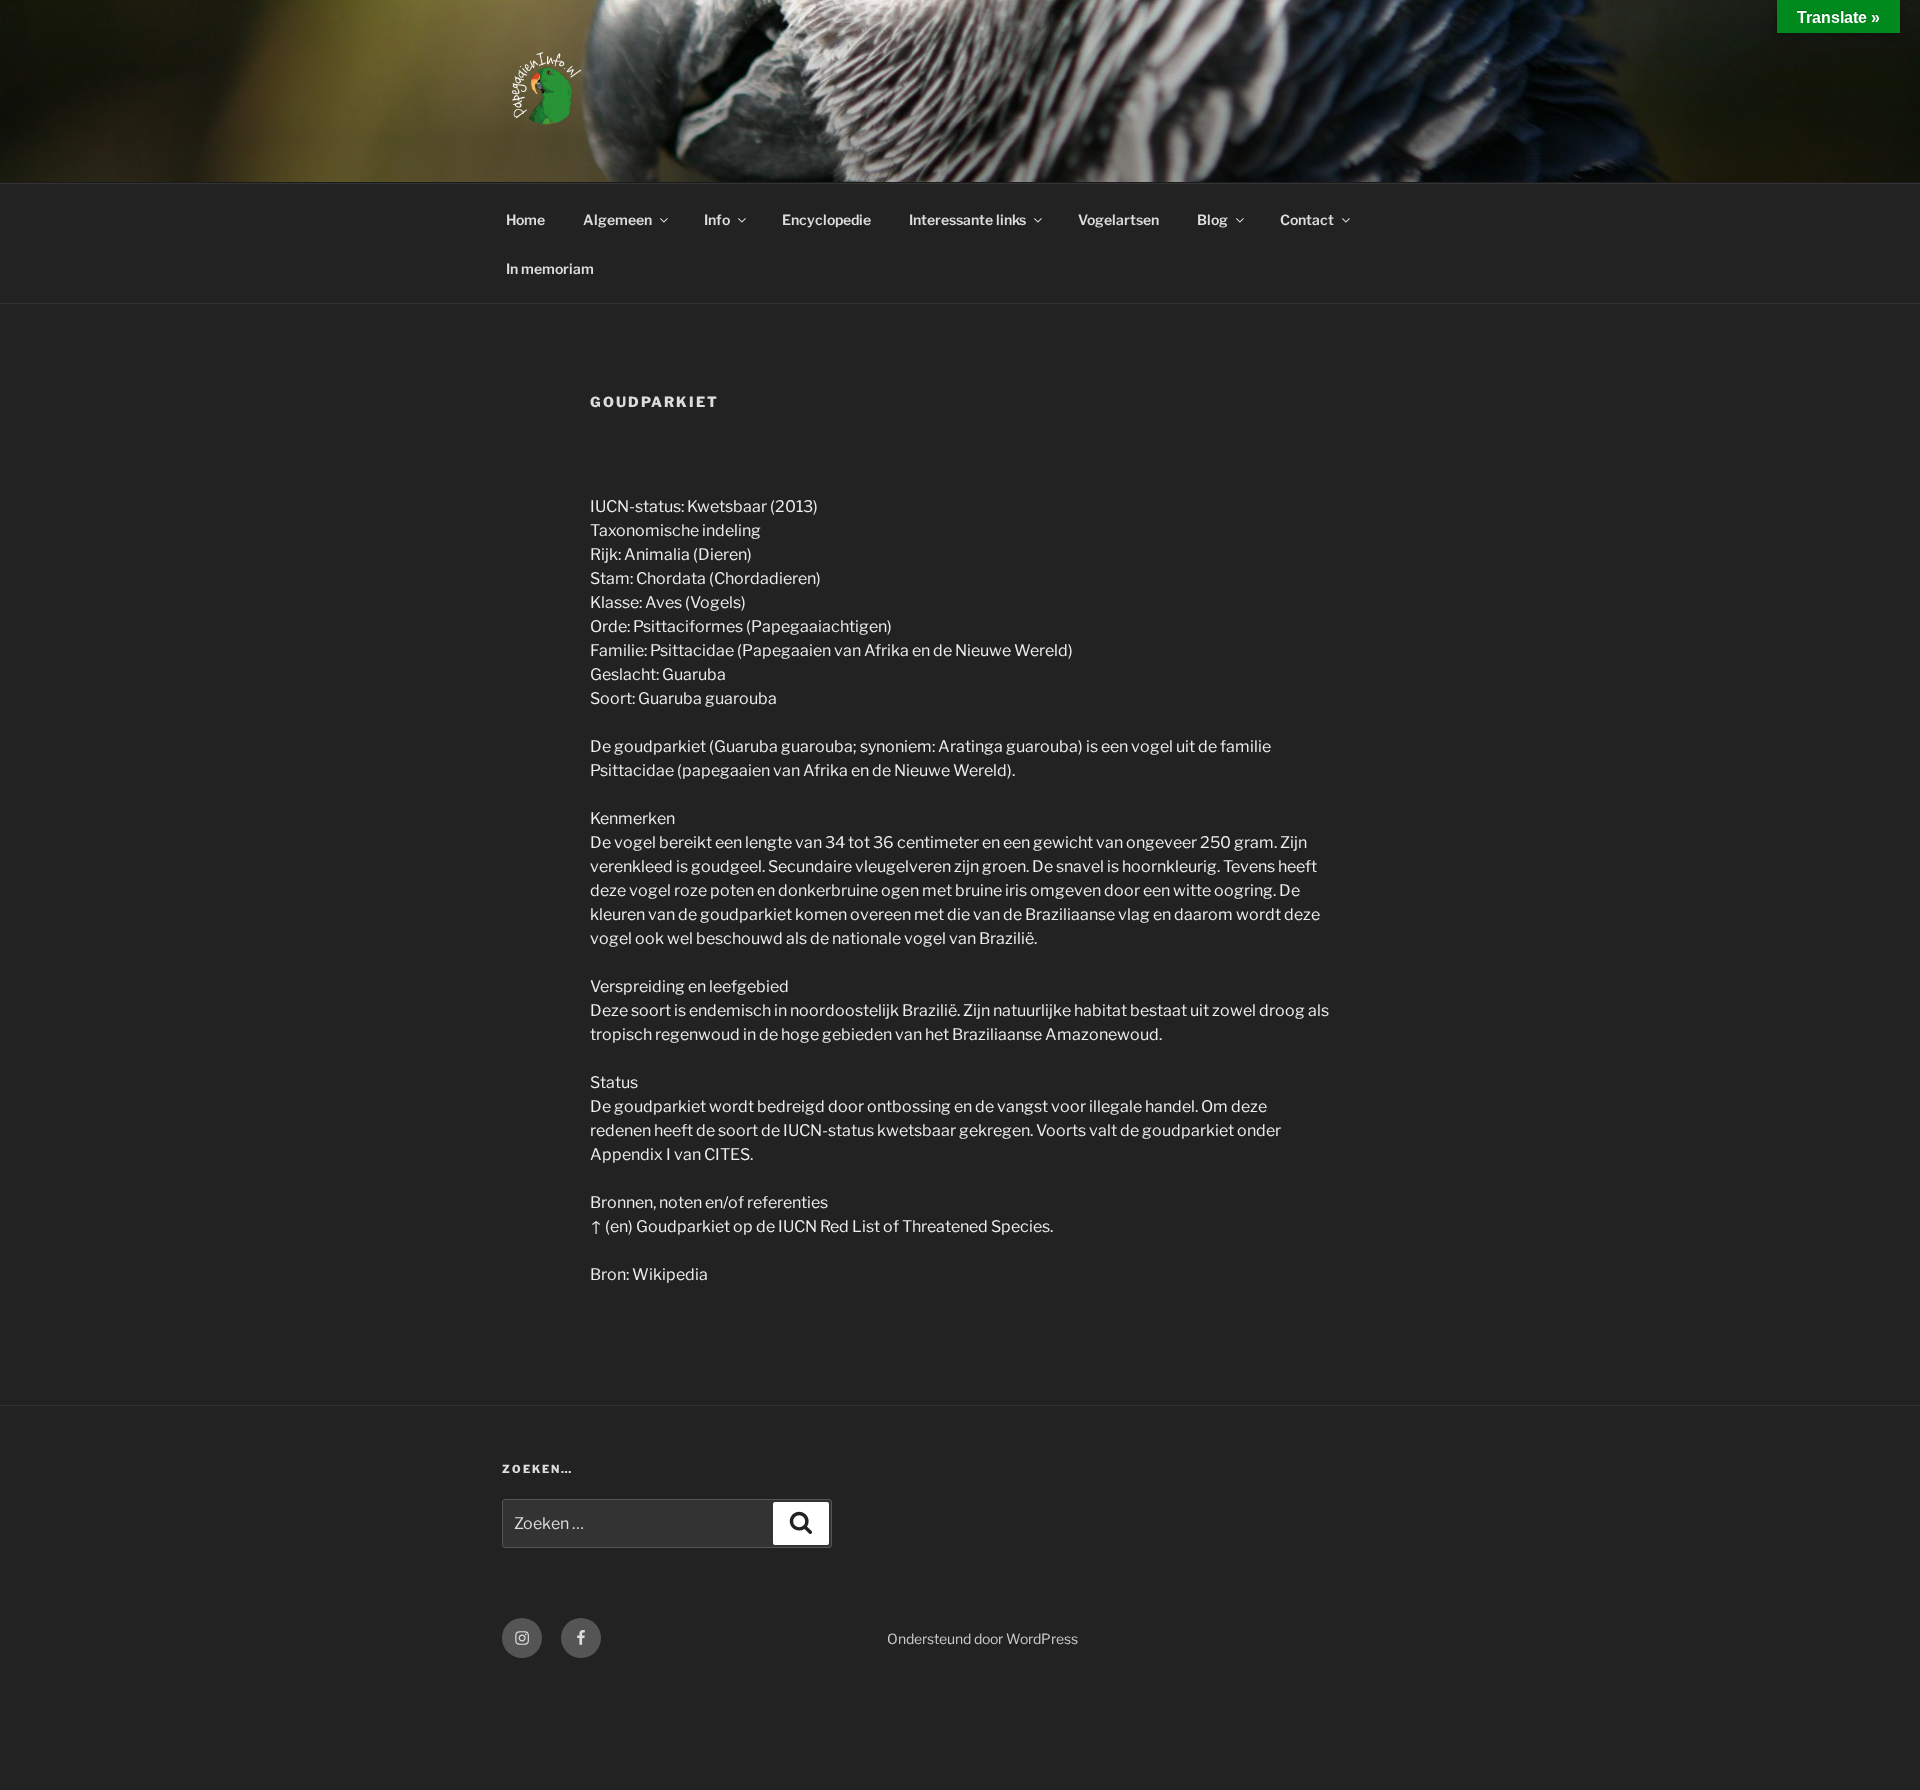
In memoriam (550, 268)
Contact (1307, 219)
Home (525, 219)
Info (717, 219)
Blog (1212, 219)
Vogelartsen (1118, 219)
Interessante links (967, 219)
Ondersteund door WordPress (982, 1638)
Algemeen (617, 219)
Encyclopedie (826, 219)
